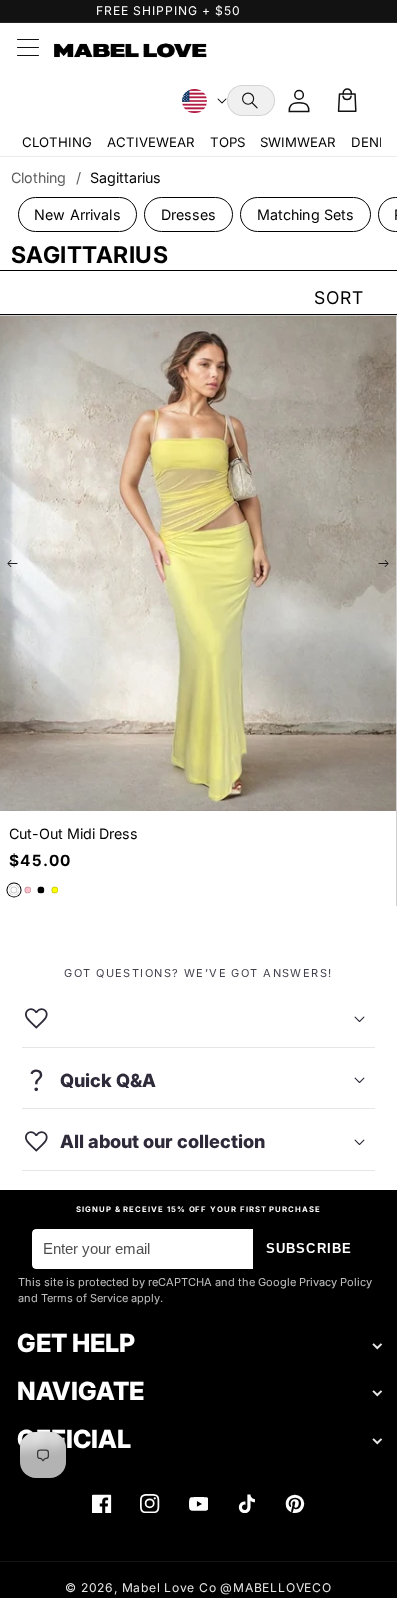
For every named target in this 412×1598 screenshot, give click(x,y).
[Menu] (27, 50)
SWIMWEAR (297, 142)
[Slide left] (13, 564)
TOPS (227, 142)
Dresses (189, 214)
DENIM (373, 142)
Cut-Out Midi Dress (73, 833)
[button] (251, 100)
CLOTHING (57, 142)
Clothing (38, 177)
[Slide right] (383, 564)
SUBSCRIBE (309, 1248)
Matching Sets (306, 214)
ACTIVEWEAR (150, 142)
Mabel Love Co (169, 1587)
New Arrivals (77, 214)
